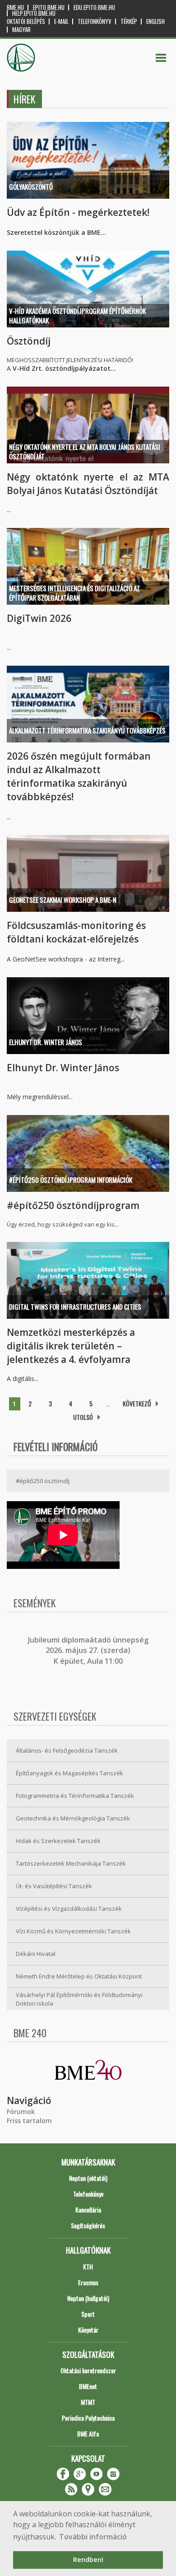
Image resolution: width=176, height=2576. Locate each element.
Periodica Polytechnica (88, 2418)
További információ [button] (93, 2537)
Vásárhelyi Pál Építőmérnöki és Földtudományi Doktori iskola (79, 1999)
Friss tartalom (29, 2121)
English (155, 21)
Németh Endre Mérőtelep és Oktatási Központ (79, 1976)
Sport (88, 2314)
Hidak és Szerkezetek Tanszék (58, 1841)
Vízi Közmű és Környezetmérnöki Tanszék (73, 1931)
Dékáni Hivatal (36, 1954)
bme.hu (15, 7)
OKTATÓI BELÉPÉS (26, 21)
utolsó (83, 1417)
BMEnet (88, 2386)
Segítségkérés (88, 2225)
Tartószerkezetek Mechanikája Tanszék (71, 1863)
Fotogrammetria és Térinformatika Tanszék (75, 1796)
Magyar (21, 30)
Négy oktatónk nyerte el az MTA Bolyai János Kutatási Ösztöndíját (85, 451)
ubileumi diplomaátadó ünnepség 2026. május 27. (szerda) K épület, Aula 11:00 (89, 1650)
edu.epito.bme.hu (94, 7)
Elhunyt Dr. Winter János (46, 1042)
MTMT (88, 2402)
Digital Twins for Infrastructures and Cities (75, 1307)
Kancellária (88, 2210)
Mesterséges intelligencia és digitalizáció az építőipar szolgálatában (74, 593)
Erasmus (88, 2282)
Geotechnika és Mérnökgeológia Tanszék (73, 1818)
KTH (88, 2266)
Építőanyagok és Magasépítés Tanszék (69, 1773)
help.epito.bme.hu (34, 13)
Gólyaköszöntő (31, 187)
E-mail (61, 21)
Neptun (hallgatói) (88, 2298)
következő (137, 1403)
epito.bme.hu (49, 7)
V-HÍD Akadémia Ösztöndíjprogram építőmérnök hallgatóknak (77, 315)
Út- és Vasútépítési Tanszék (54, 1886)
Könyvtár (88, 2330)
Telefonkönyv (95, 21)
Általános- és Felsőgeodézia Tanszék (67, 1750)
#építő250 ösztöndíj (43, 1481)
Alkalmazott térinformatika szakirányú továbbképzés (87, 730)
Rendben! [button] (88, 2560)
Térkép (129, 21)
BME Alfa (88, 2434)
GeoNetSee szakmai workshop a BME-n (63, 900)
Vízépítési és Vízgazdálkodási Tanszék (69, 1909)
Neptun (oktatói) (88, 2178)
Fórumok (21, 2112)
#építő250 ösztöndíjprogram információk (71, 1180)
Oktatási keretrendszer (88, 2370)
